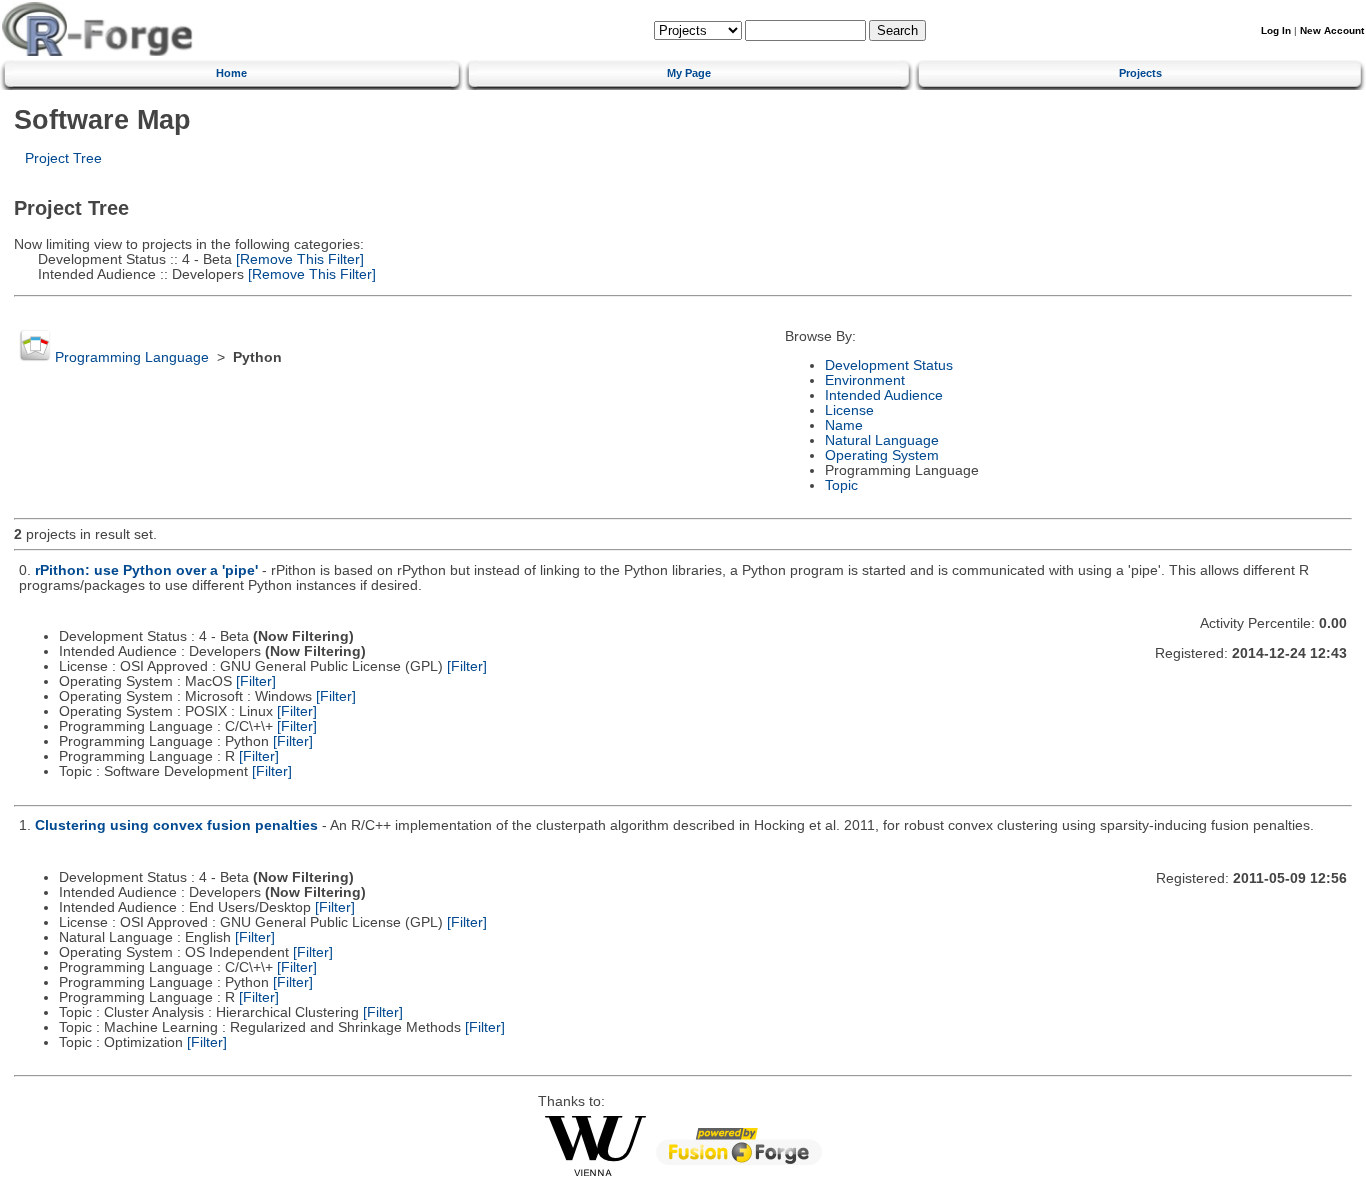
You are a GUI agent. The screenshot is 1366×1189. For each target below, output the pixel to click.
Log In (1276, 30)
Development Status (889, 365)
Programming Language (132, 357)
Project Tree (63, 158)
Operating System (882, 455)
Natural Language (882, 440)
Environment (865, 380)
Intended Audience (884, 395)
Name (844, 425)
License (849, 410)
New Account (1332, 30)
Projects (1140, 73)
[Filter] (467, 666)
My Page (689, 73)
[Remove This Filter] (298, 259)
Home (231, 73)
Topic (841, 485)
